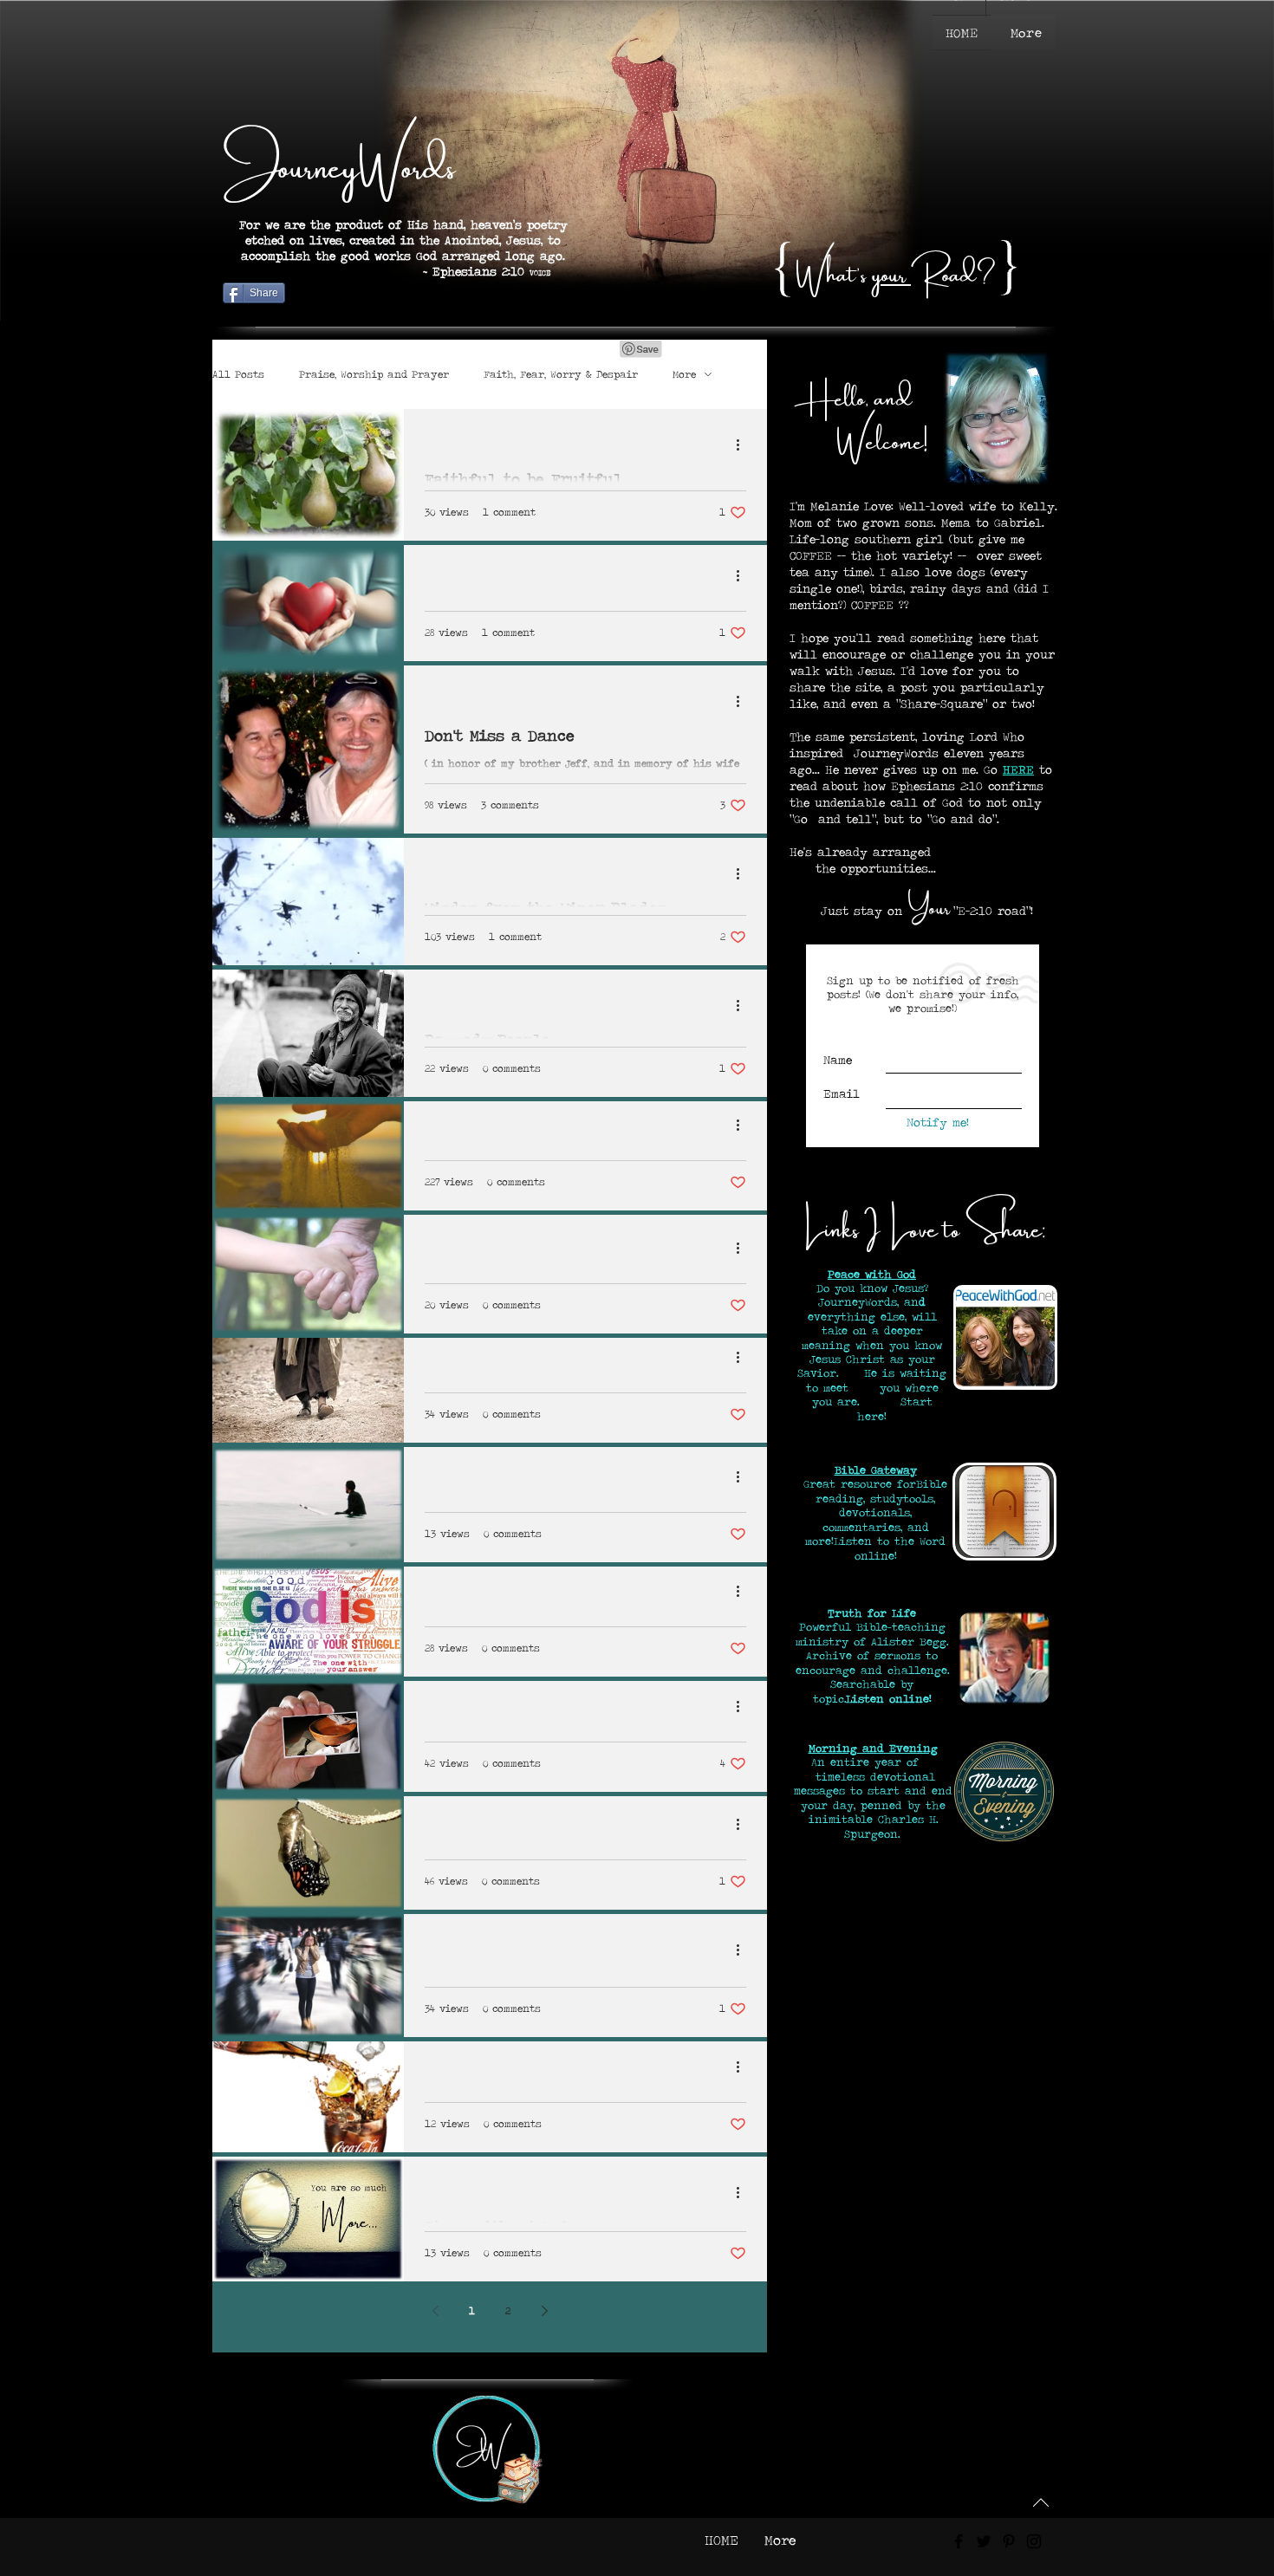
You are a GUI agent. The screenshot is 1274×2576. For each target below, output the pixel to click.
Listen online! (889, 1699)
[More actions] (744, 444)
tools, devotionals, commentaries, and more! (870, 1520)
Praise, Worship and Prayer (374, 375)
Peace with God (872, 1274)
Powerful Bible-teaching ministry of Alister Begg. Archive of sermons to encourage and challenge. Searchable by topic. (872, 1662)
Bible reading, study (881, 1491)
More (684, 375)
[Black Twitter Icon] (984, 2541)
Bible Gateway (876, 1470)
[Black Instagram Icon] (1034, 2541)
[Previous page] (435, 2311)
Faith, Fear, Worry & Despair (561, 375)
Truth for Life (872, 1613)
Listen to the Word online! (890, 1548)
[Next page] (544, 2311)
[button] (1026, 32)
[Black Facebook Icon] (959, 2541)
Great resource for (860, 1484)
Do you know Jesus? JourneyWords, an (872, 1295)
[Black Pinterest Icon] (1009, 2541)
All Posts (238, 375)
